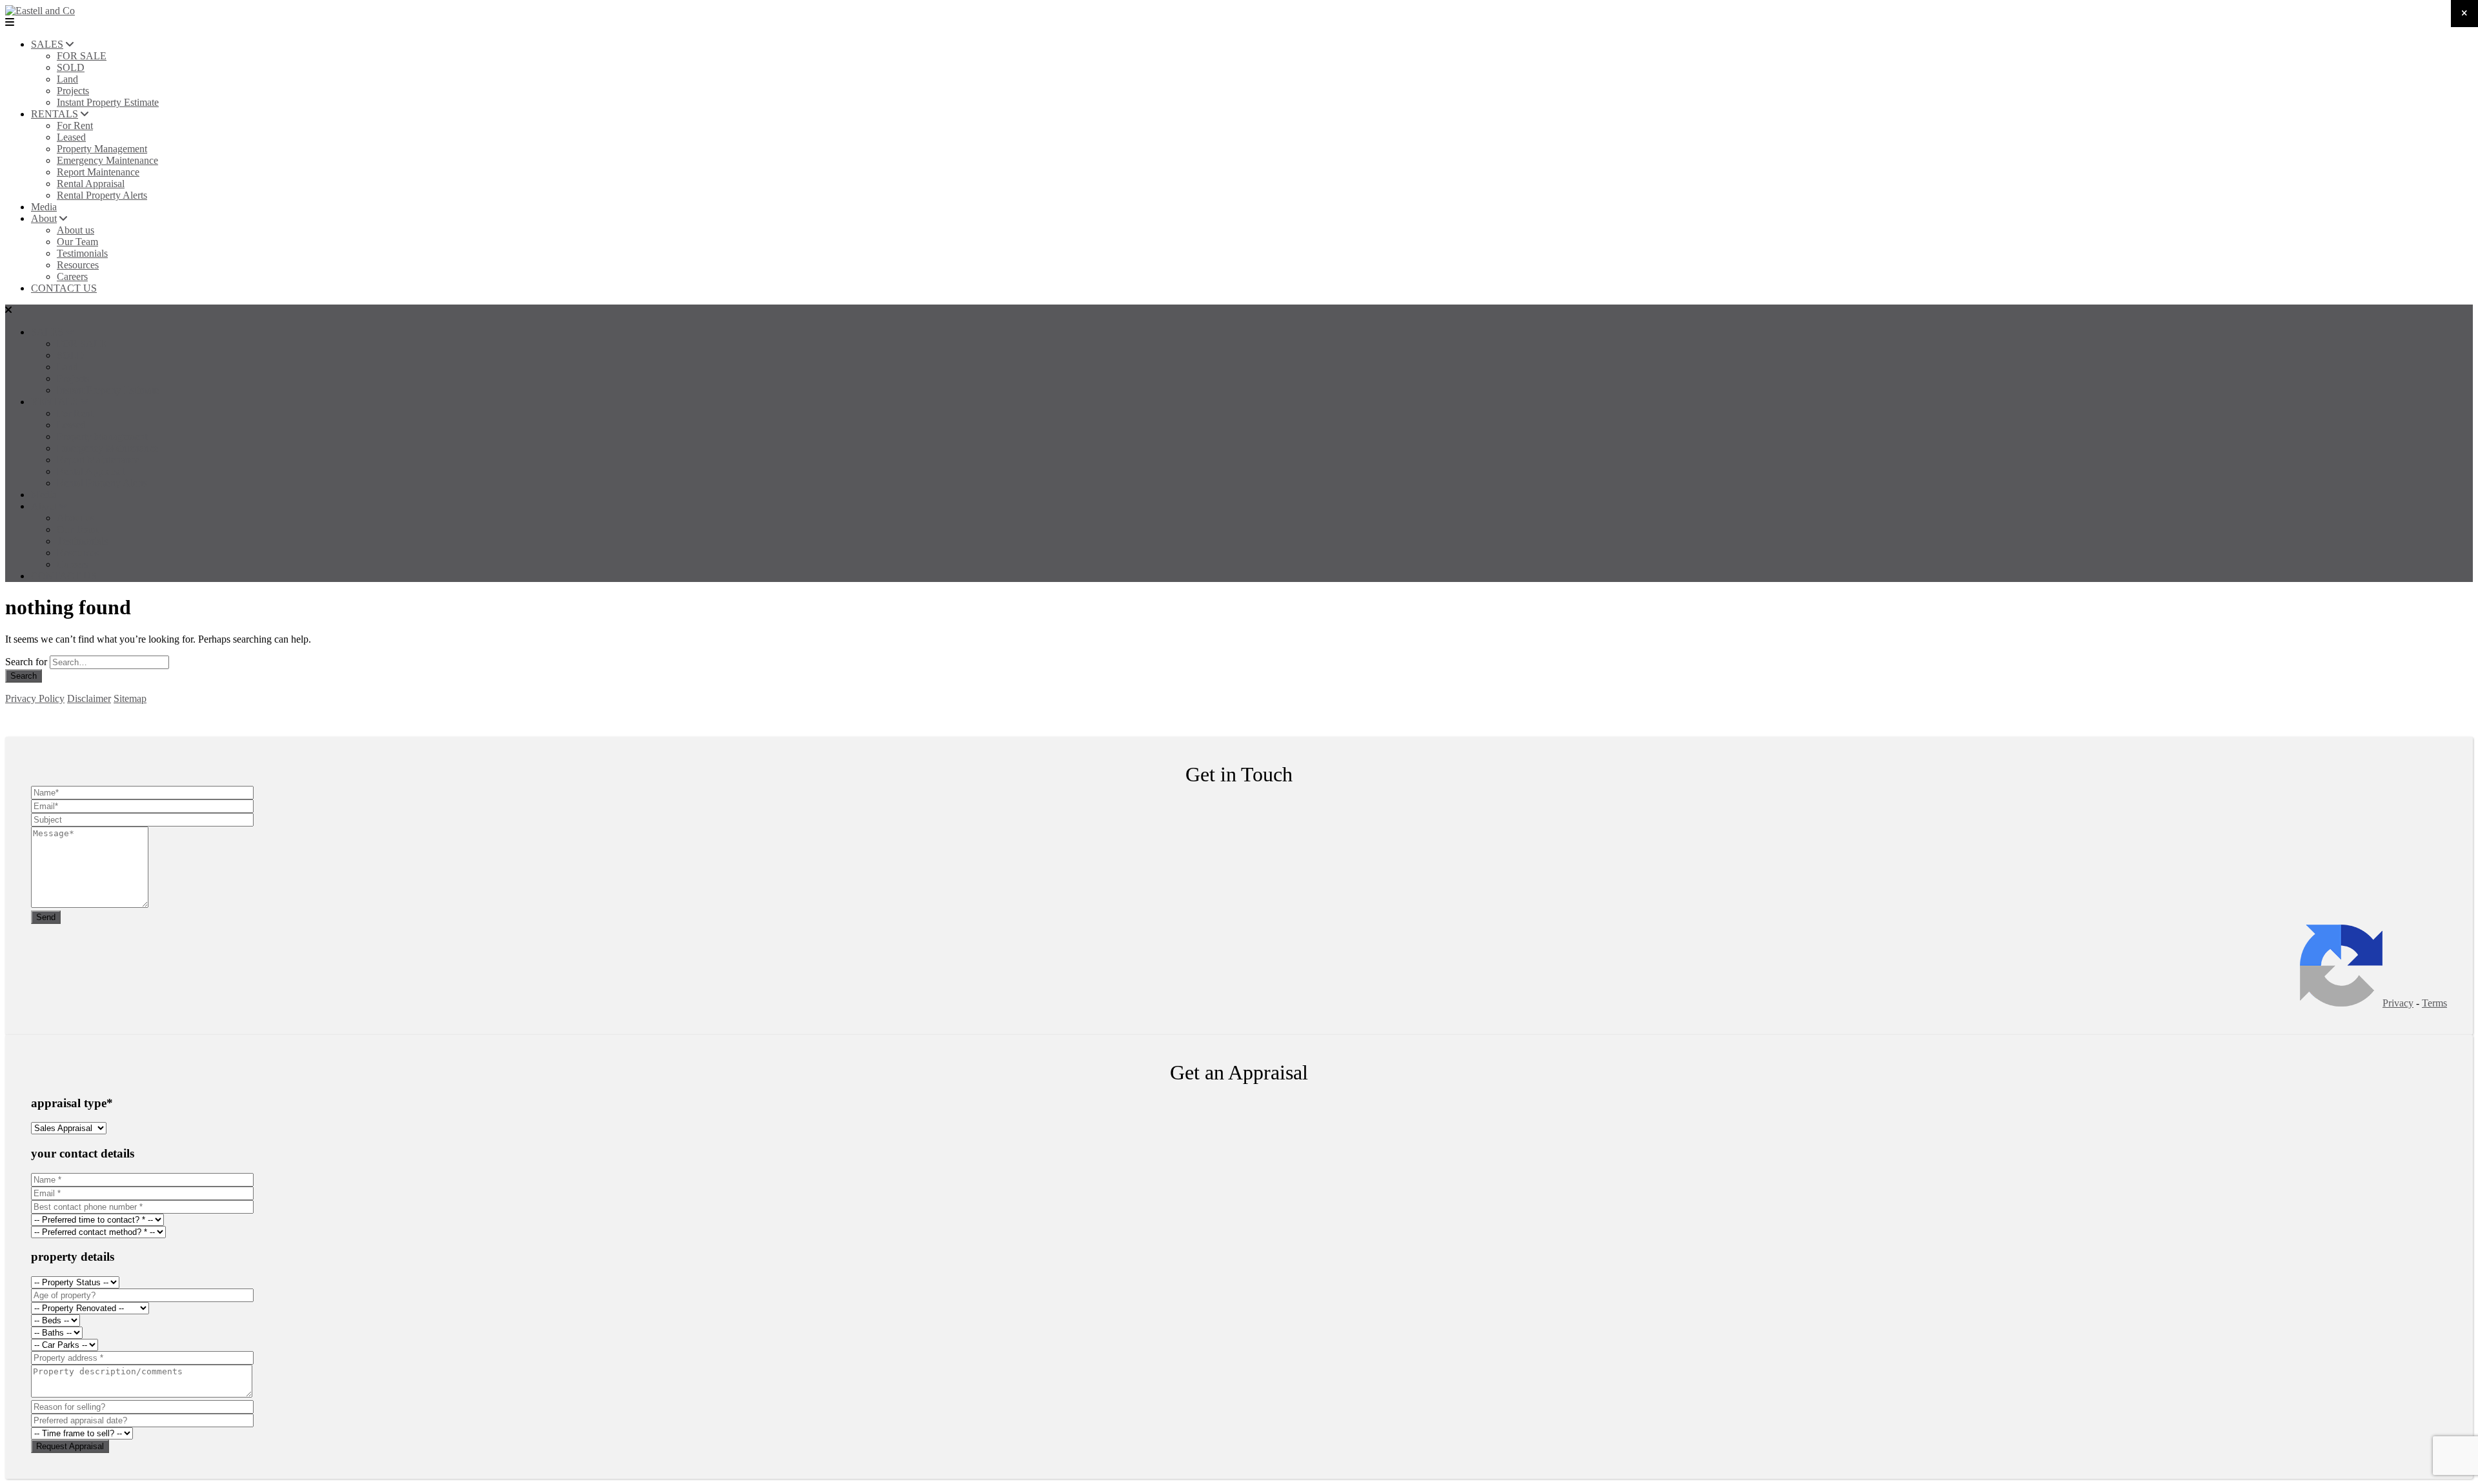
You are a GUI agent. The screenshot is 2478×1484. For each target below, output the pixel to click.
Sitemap (130, 698)
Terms (2434, 1003)
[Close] (2464, 14)
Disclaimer (89, 698)
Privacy (2398, 1003)
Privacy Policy (35, 698)
